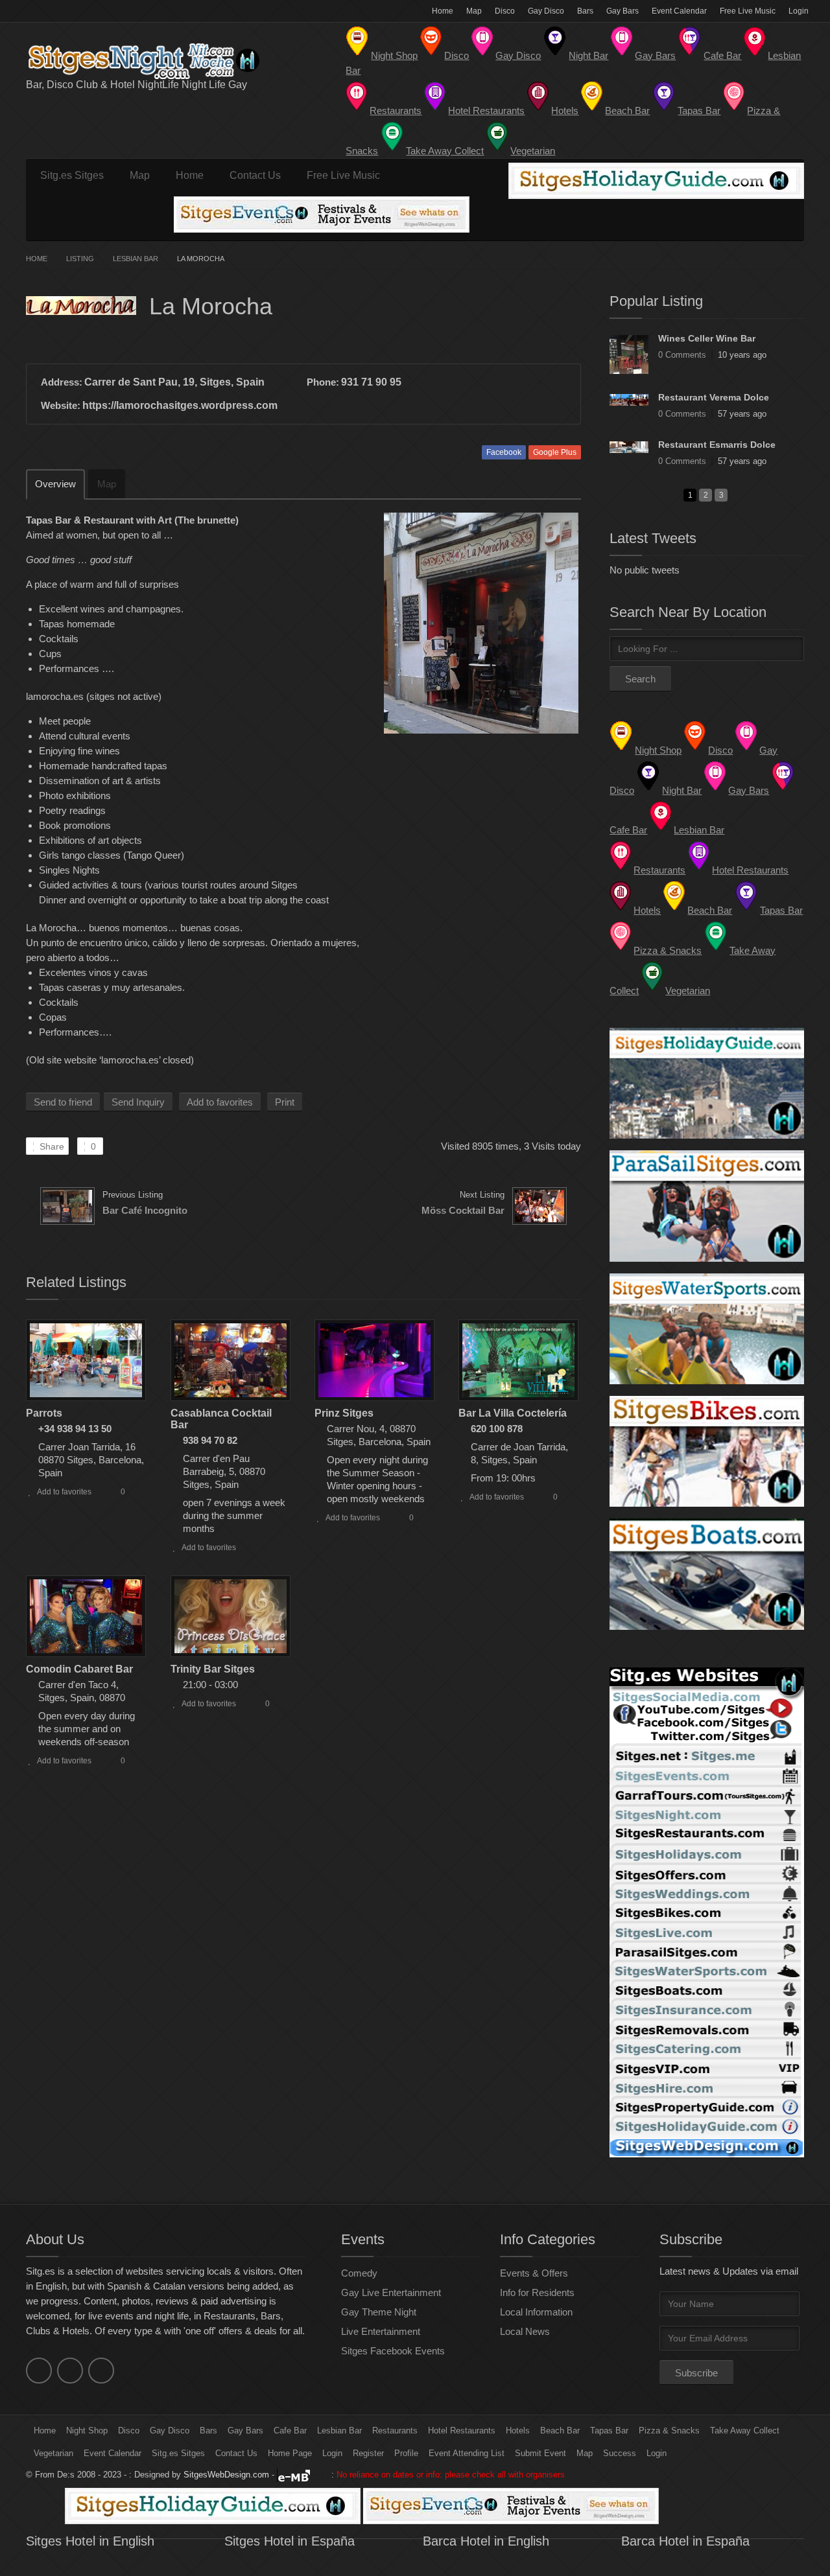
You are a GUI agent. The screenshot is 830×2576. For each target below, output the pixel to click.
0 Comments (682, 355)
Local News (525, 2331)
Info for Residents (537, 2292)
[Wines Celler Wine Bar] (629, 354)
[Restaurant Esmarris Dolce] (629, 447)
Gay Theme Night (379, 2312)
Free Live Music (748, 11)
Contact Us (255, 175)
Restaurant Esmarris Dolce (717, 445)
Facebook (504, 452)
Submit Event (540, 2453)
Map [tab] (107, 484)
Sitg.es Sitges (72, 175)
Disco (505, 11)
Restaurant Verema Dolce (714, 397)
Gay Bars (622, 11)
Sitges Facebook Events (393, 2351)
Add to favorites (220, 1102)
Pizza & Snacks (669, 2431)
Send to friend (63, 1102)
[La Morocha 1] (481, 623)
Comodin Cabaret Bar (79, 1669)
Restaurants (395, 2431)
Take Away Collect (745, 2431)
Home (443, 11)
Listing (80, 259)
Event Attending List (467, 2453)
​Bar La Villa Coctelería (513, 1413)
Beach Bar (560, 2431)
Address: (62, 382)
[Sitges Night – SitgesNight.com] (156, 61)
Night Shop (87, 2431)
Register (368, 2453)
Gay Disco (546, 11)
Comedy (359, 2273)
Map (474, 11)
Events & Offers (534, 2273)
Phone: (323, 382)
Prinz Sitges (344, 1413)
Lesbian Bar (136, 259)
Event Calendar (679, 11)
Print (285, 1102)
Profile (406, 2453)
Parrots (44, 1413)
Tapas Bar (609, 2431)
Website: (61, 405)
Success (620, 2453)
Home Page (290, 2453)
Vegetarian (53, 2453)
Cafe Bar (290, 2431)
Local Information (536, 2312)
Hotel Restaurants (462, 2431)
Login (799, 11)
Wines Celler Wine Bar (707, 338)
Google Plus (555, 452)
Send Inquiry (138, 1102)
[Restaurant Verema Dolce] (629, 400)
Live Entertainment (381, 2331)
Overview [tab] (55, 484)
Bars (585, 11)
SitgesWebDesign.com (226, 2475)
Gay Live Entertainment (391, 2292)
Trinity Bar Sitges (213, 1669)
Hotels (518, 2431)
